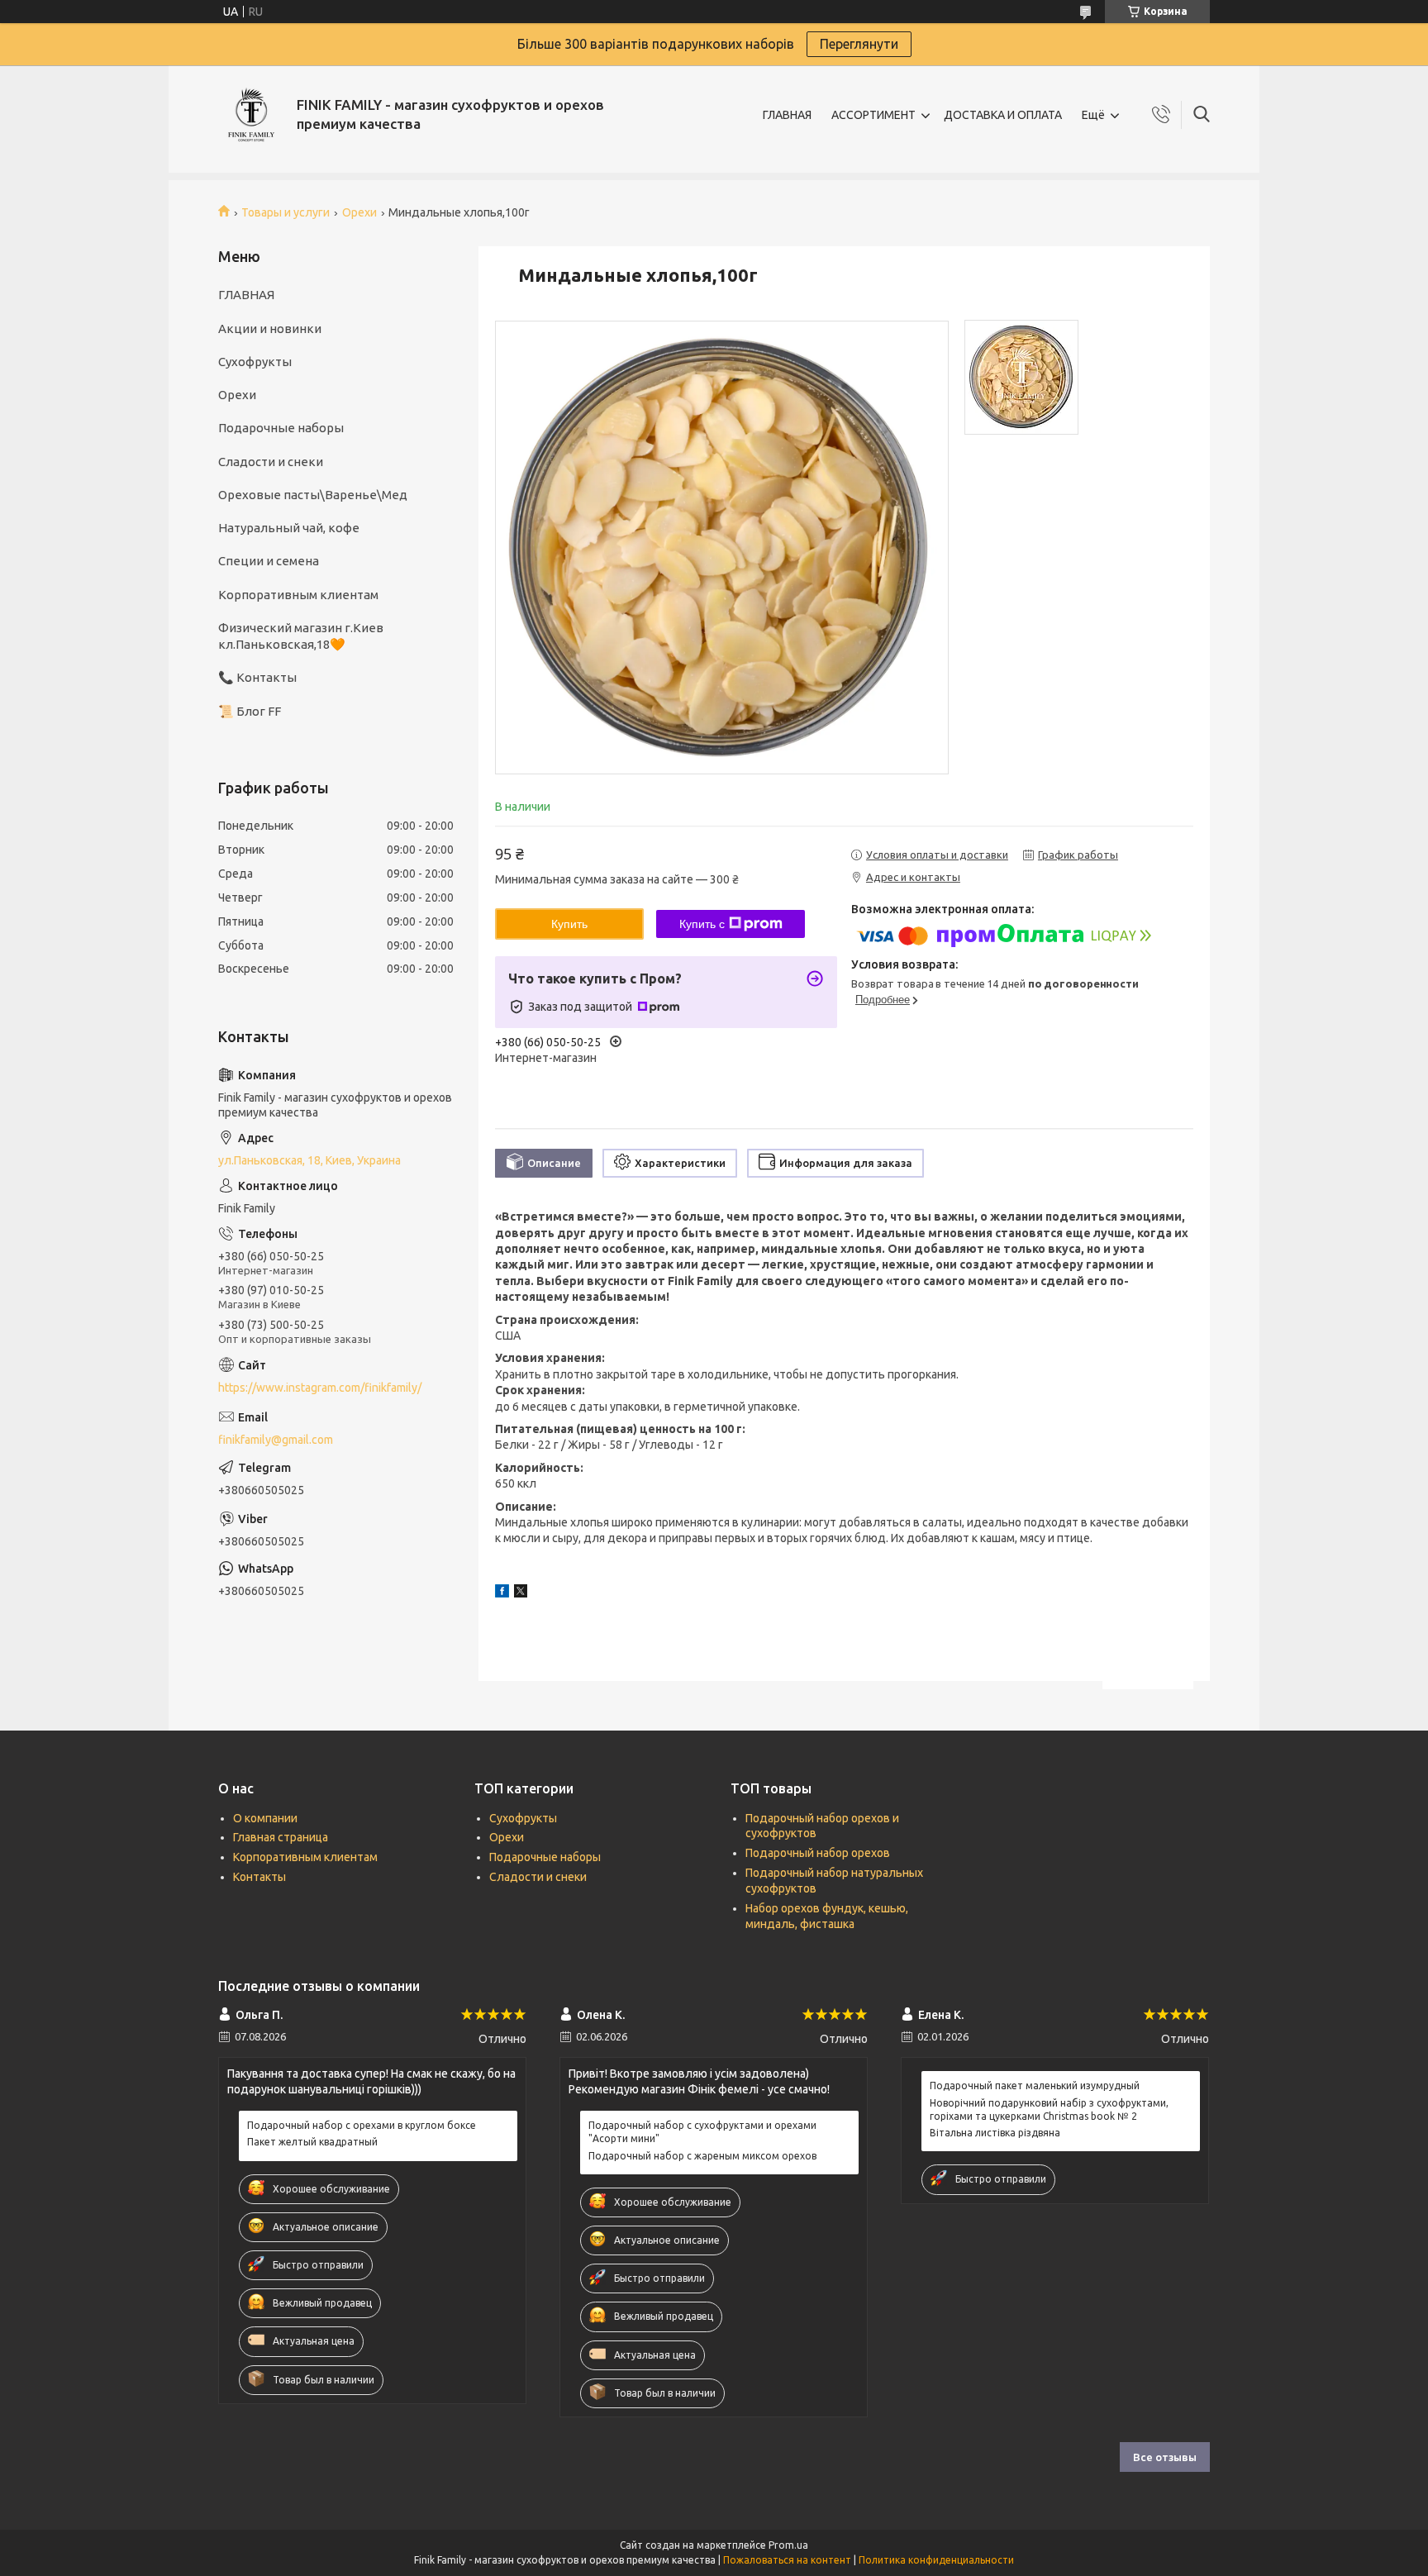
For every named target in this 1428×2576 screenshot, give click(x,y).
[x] (521, 1593)
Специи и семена (269, 561)
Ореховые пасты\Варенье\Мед (313, 495)
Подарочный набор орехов (818, 1853)
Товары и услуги (286, 212)
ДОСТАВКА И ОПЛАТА (1003, 115)
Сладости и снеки (271, 462)
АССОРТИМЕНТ (873, 115)
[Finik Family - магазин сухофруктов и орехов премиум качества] (251, 115)
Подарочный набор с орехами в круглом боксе (362, 2125)
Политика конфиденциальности (936, 2560)
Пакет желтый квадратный (312, 2142)
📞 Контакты (257, 677)
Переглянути (859, 44)
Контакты (259, 1877)
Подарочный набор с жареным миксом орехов (702, 2156)
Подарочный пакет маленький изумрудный (1035, 2086)
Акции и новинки (270, 329)
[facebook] (502, 1593)
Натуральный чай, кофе (289, 528)
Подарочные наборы (281, 428)
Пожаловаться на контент (787, 2560)
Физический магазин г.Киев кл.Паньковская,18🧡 (301, 636)
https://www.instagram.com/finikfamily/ (320, 1388)
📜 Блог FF (250, 711)
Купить (569, 924)
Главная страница (281, 1837)
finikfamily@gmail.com (276, 1440)
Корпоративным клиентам (298, 595)
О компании (265, 1818)
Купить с (702, 924)
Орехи (359, 212)
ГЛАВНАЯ (787, 115)
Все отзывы (1165, 2457)
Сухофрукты (255, 362)
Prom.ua (788, 2545)
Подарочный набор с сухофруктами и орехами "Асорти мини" (702, 2132)
